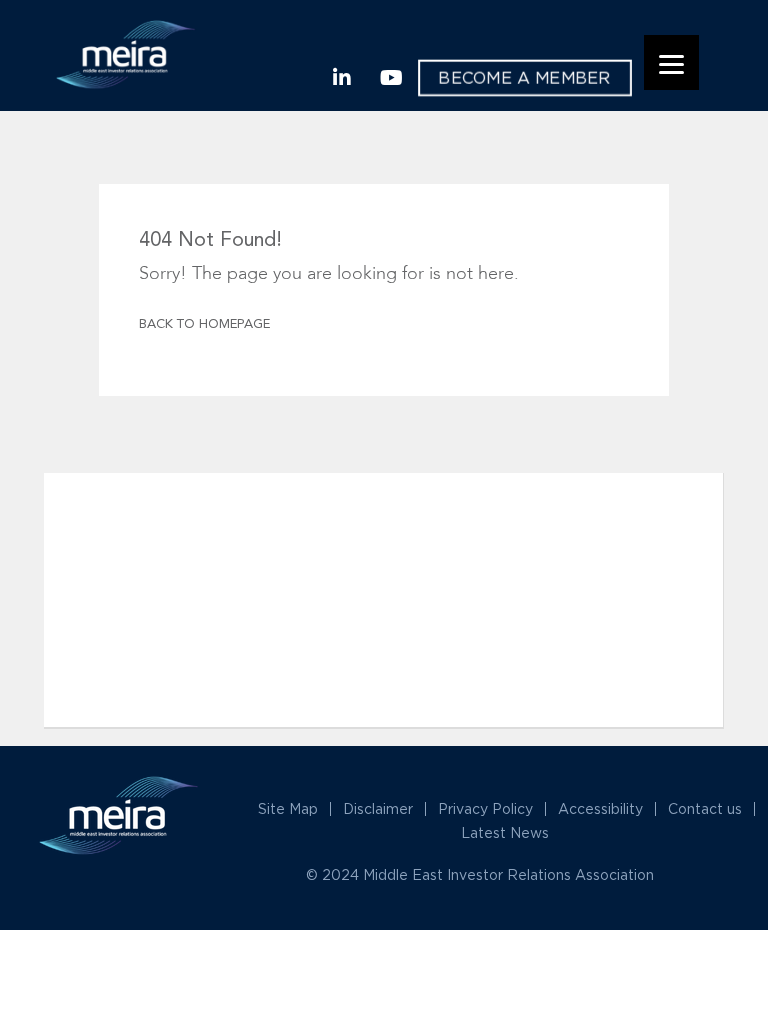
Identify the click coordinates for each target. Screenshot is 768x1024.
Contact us (705, 808)
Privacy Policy (485, 808)
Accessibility (600, 808)
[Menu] (671, 62)
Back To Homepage (204, 324)
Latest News (505, 832)
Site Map (288, 808)
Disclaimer (378, 808)
